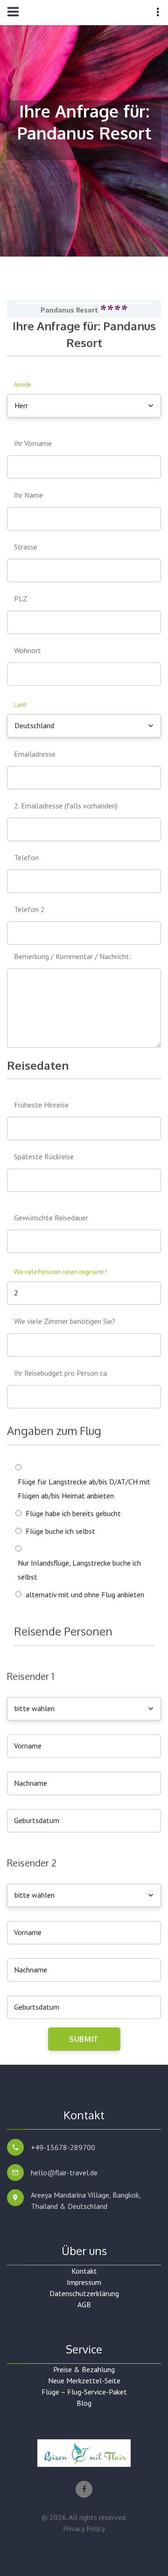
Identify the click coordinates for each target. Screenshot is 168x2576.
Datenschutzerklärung (84, 2293)
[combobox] (84, 406)
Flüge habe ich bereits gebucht (73, 1513)
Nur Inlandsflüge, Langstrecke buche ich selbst (79, 1570)
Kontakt (84, 2271)
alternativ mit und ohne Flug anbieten (85, 1594)
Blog (84, 2403)
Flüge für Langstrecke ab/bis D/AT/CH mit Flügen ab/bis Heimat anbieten (84, 1489)
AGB (84, 2304)
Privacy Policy (84, 2528)
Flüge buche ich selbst (60, 1531)
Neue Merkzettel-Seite (84, 2381)
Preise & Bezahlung (84, 2369)
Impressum (84, 2282)
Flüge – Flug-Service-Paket (84, 2392)
